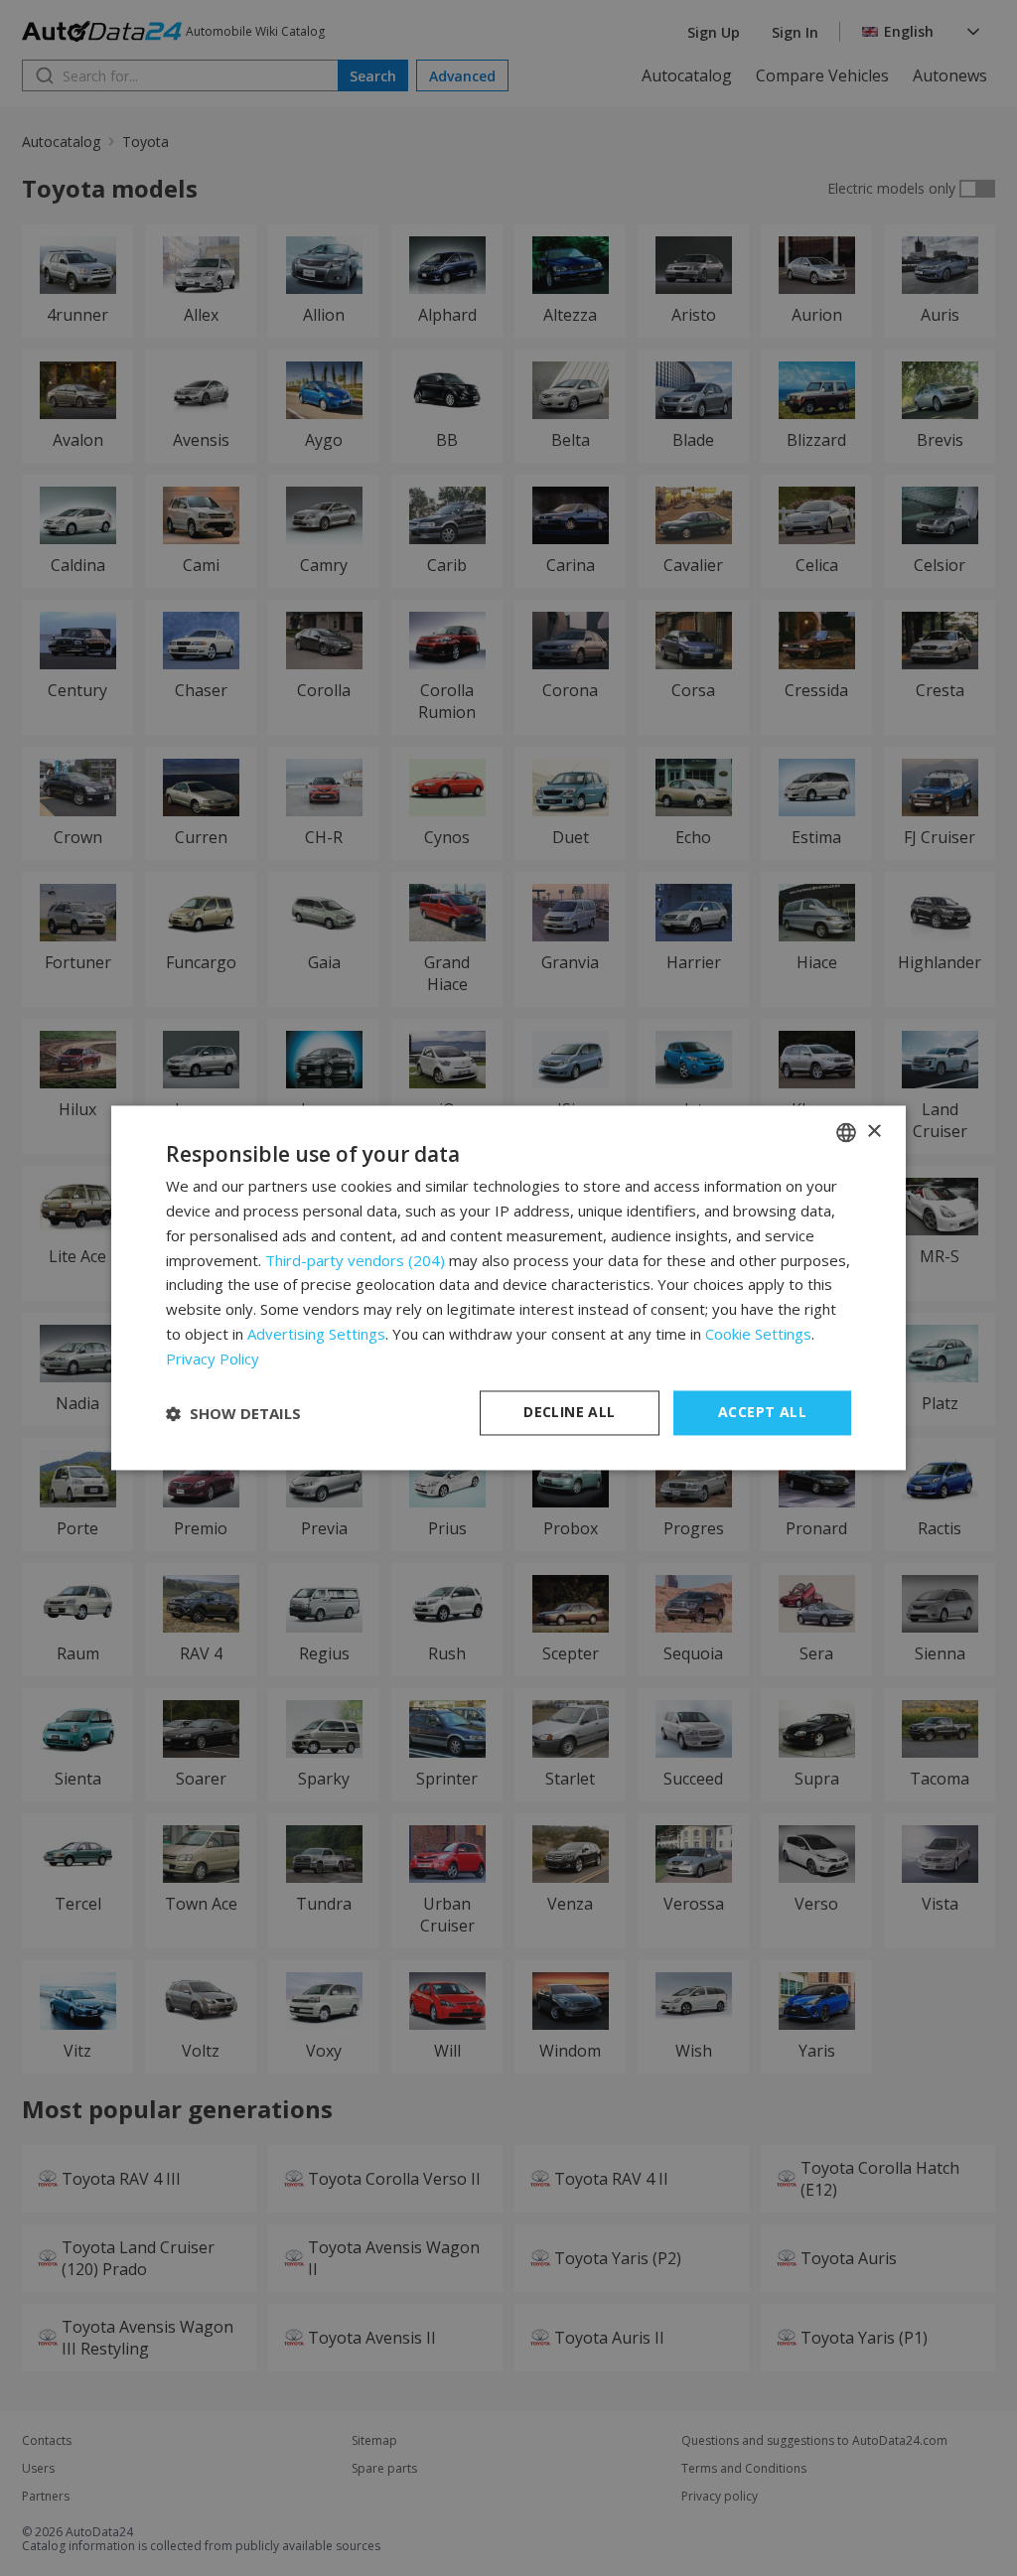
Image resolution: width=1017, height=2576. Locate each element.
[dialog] (508, 1288)
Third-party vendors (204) (355, 1260)
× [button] (873, 1132)
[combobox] (846, 1132)
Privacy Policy (213, 1359)
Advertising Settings (316, 1334)
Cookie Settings (758, 1334)
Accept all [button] (762, 1413)
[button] (233, 1413)
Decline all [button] (569, 1413)
